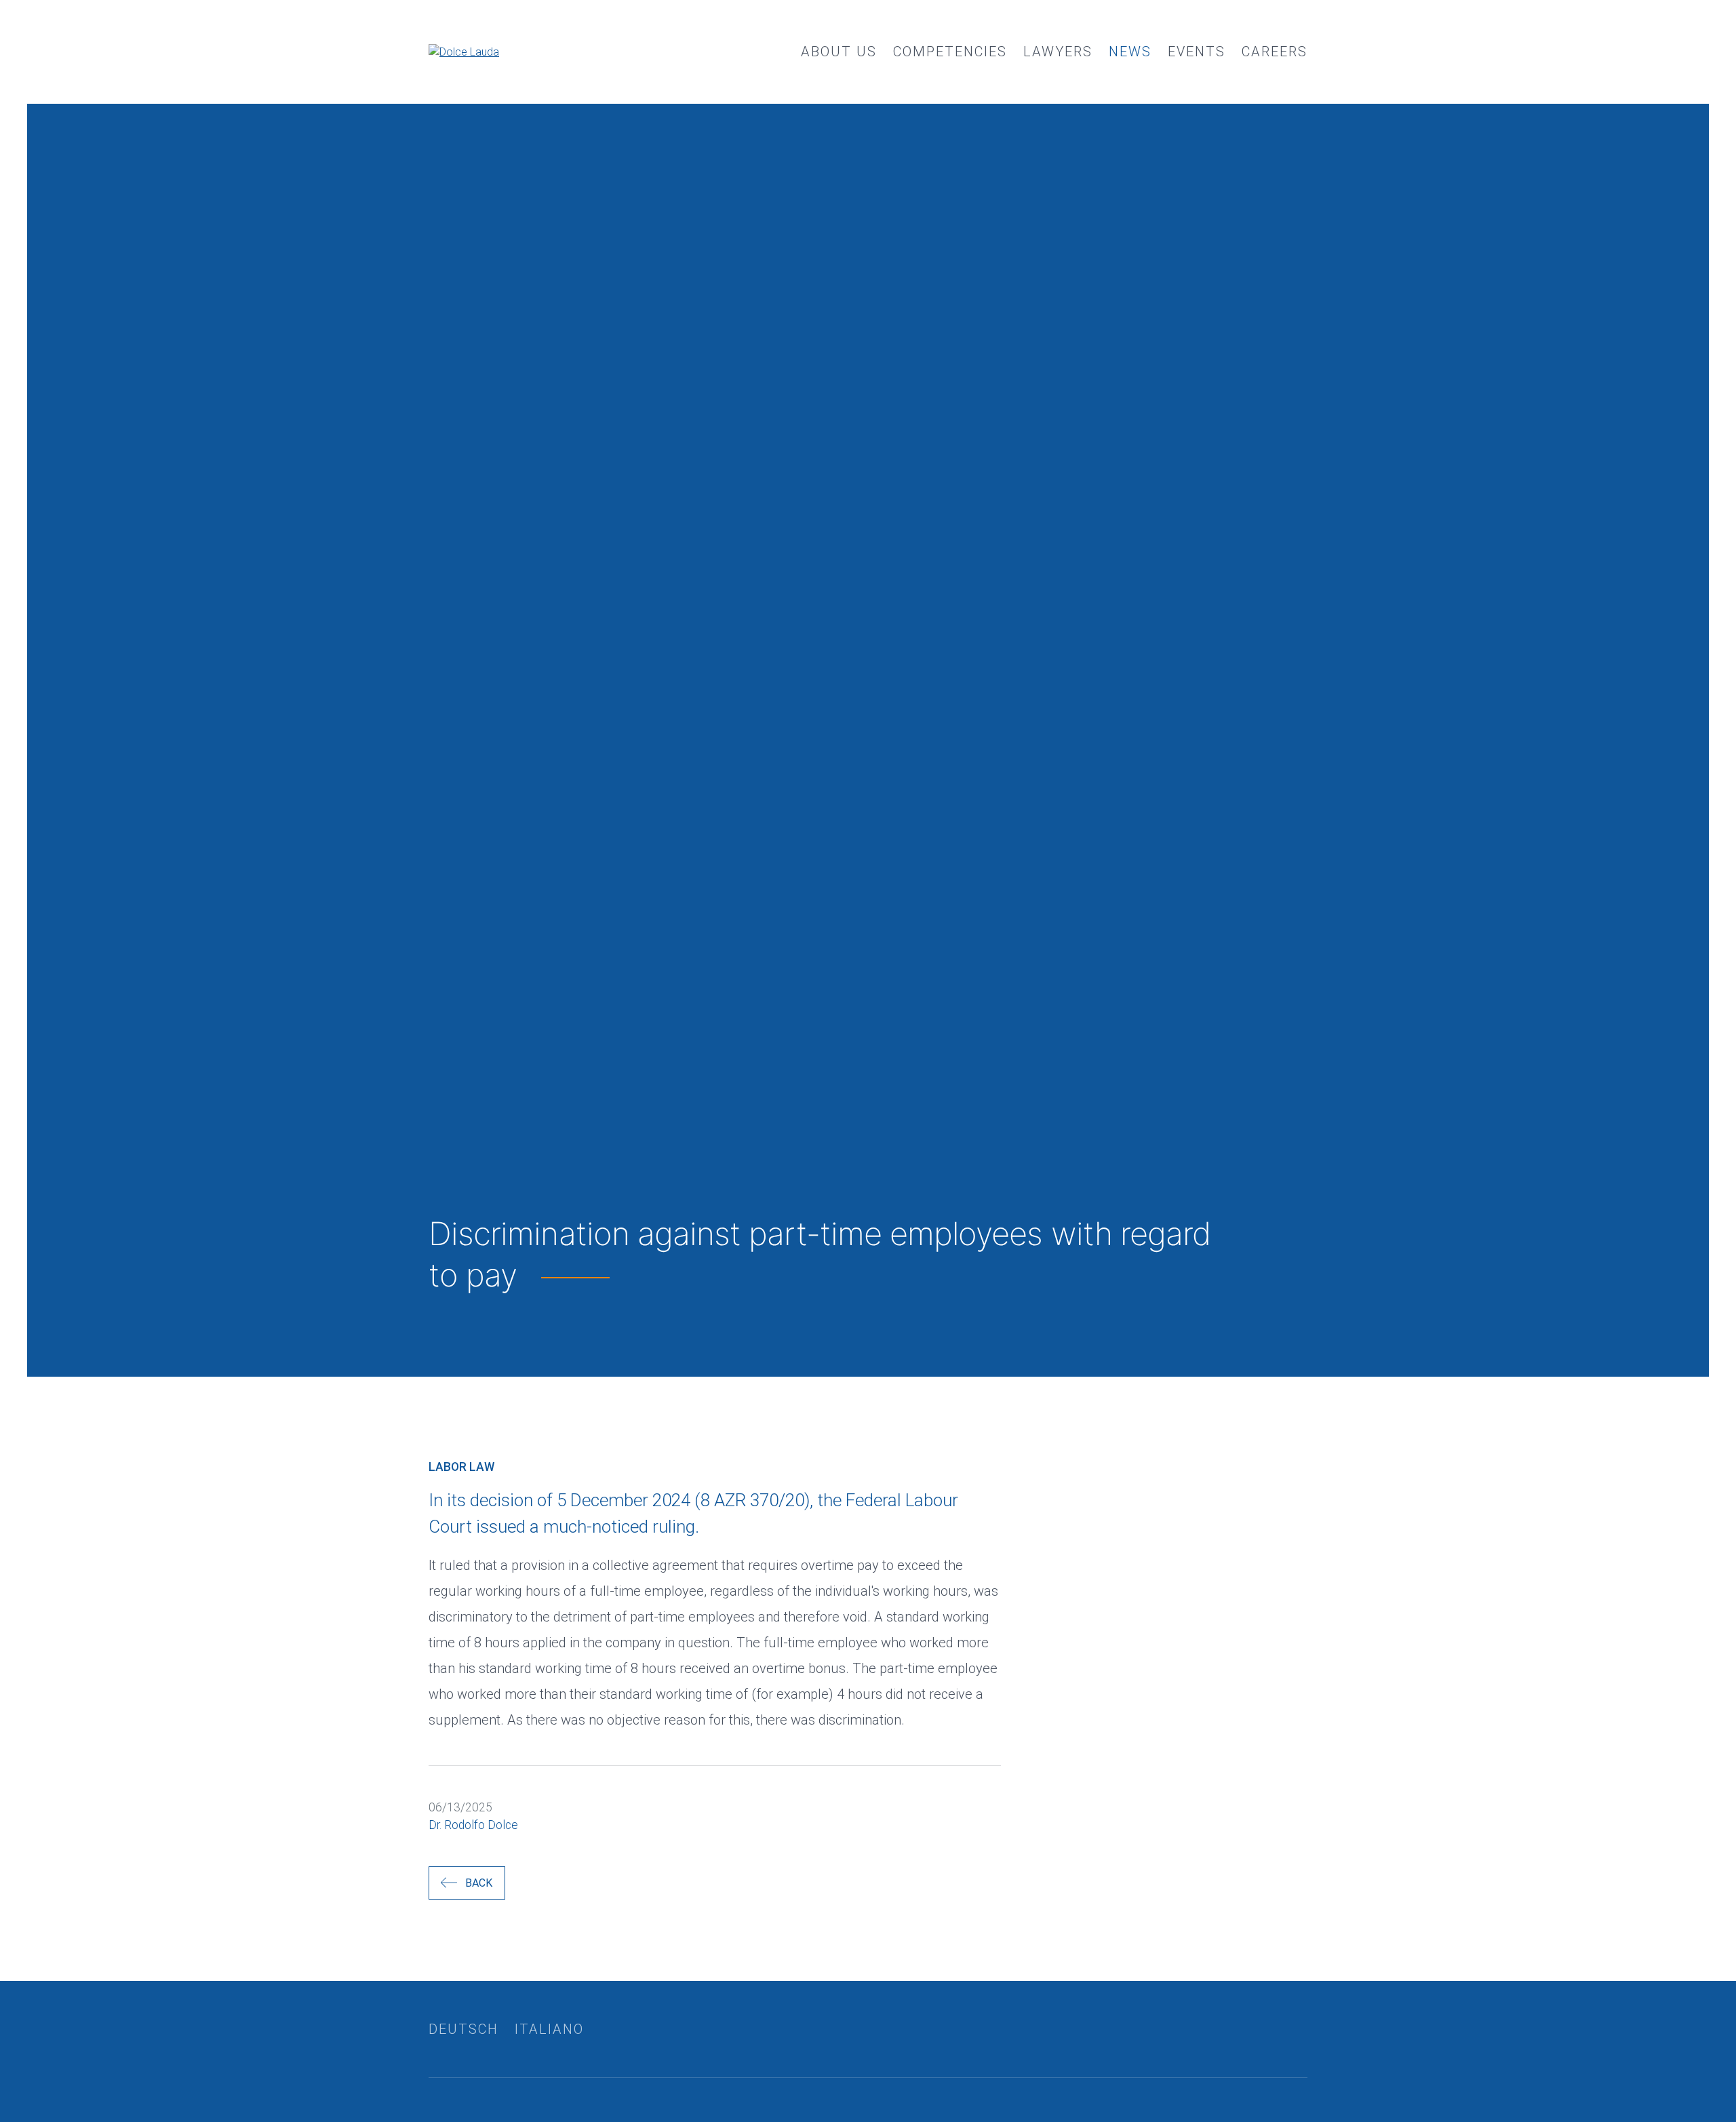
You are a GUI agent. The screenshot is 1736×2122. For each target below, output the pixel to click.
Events (1197, 52)
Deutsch (463, 2029)
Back (479, 1883)
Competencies (950, 52)
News (1130, 52)
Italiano (549, 2029)
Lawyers (1058, 52)
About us (839, 52)
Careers (1275, 52)
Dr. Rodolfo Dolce (473, 1825)
